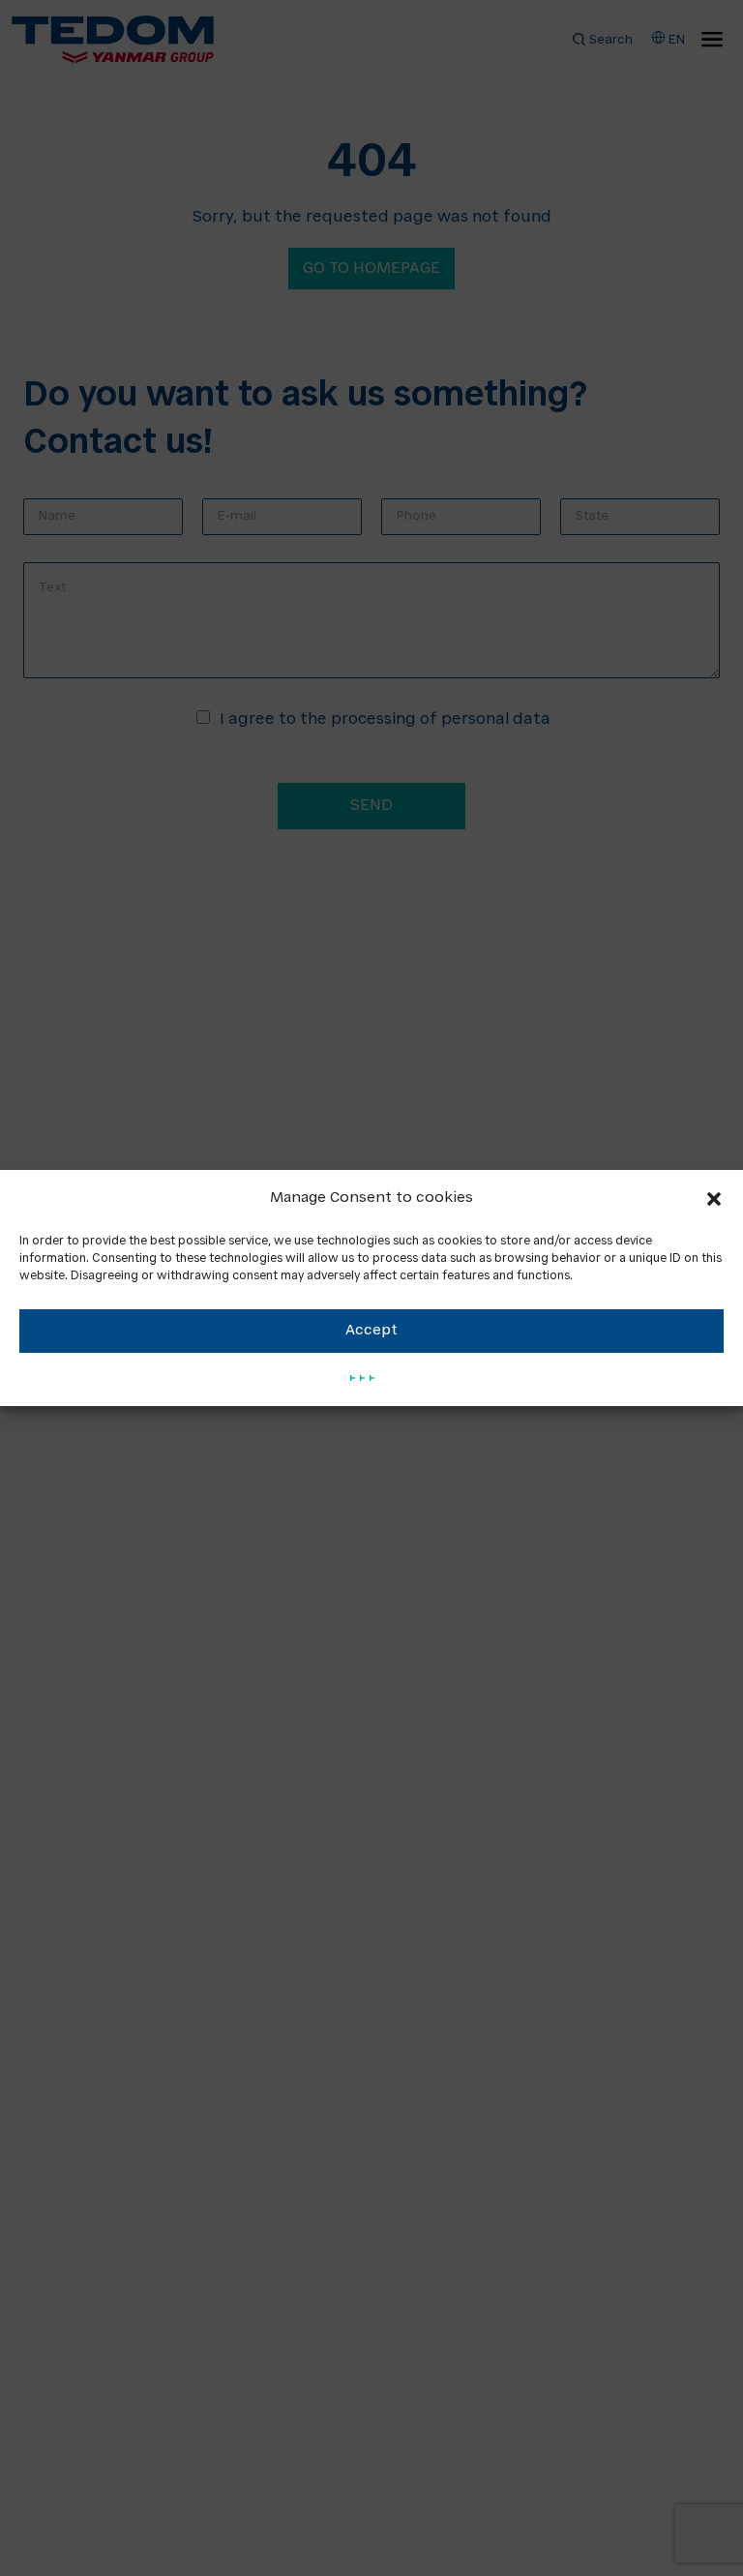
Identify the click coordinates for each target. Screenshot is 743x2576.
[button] (714, 1199)
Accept (371, 1331)
